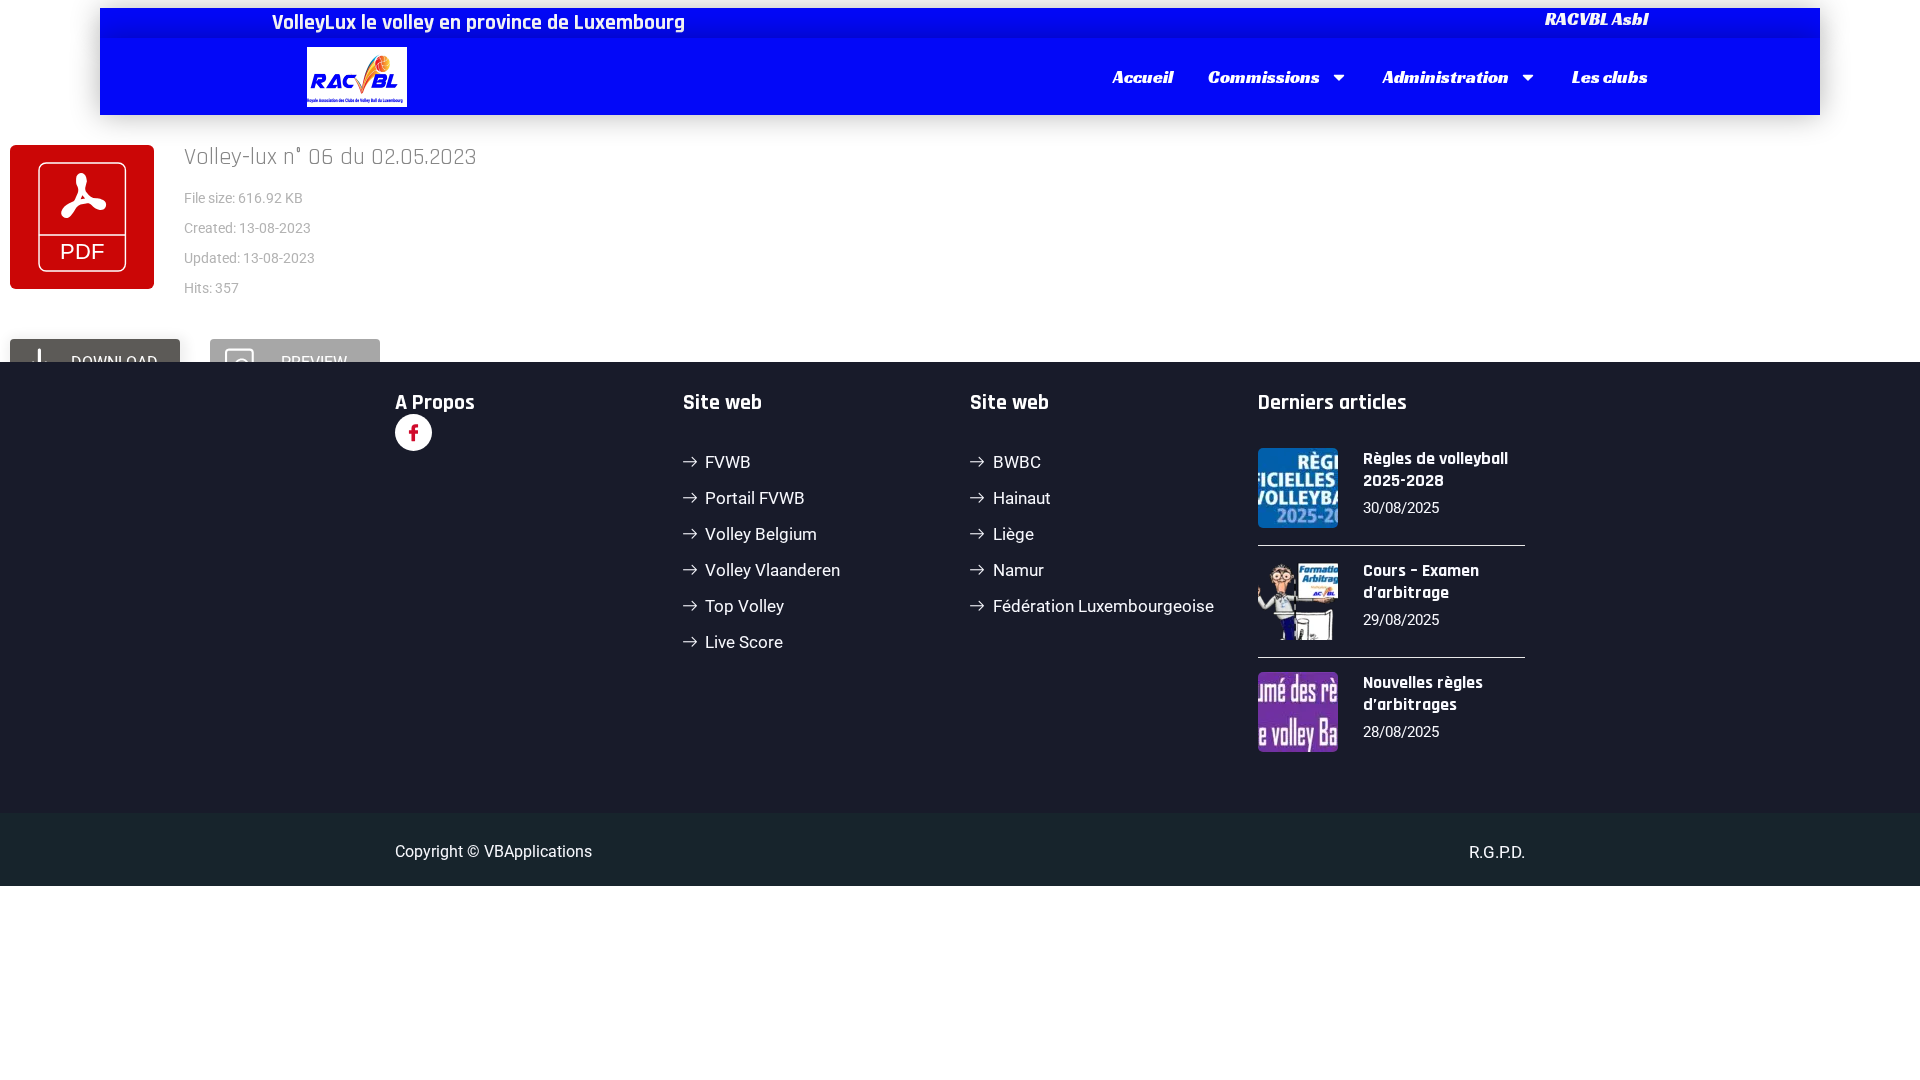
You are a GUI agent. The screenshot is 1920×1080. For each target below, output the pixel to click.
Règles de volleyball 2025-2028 (1435, 469)
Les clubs (1610, 76)
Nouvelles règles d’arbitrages (1423, 693)
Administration (1446, 76)
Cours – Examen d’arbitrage (1421, 581)
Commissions (1264, 76)
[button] (1594, 19)
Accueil (1143, 76)
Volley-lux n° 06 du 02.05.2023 (330, 157)
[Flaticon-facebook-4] (413, 432)
